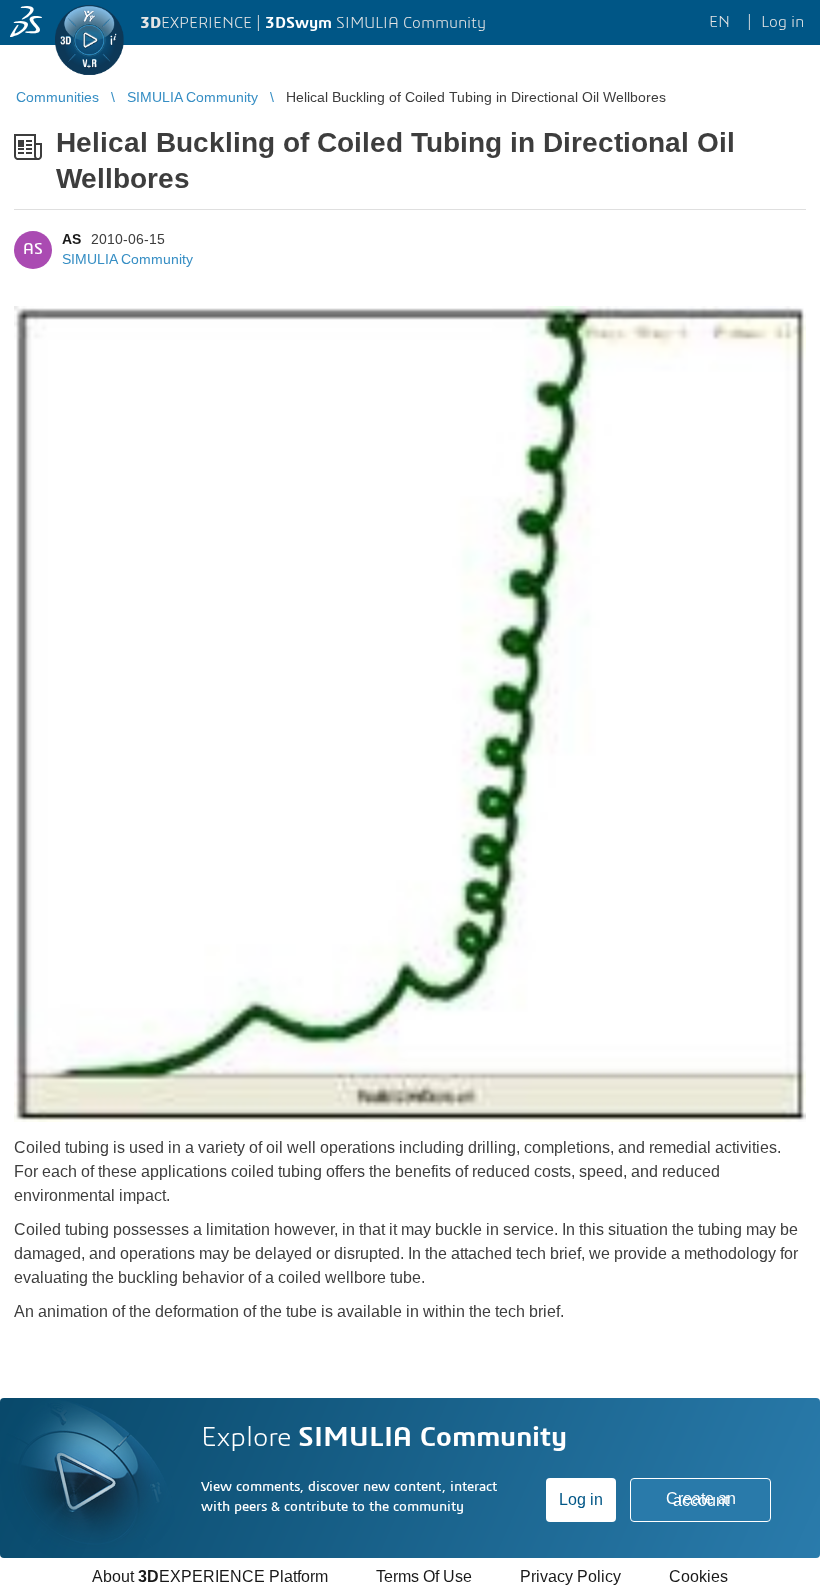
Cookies (698, 1576)
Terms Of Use (424, 1576)
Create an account (701, 1499)
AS (71, 239)
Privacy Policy (570, 1576)
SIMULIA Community (127, 259)
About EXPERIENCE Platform (210, 1576)
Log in (581, 1499)
